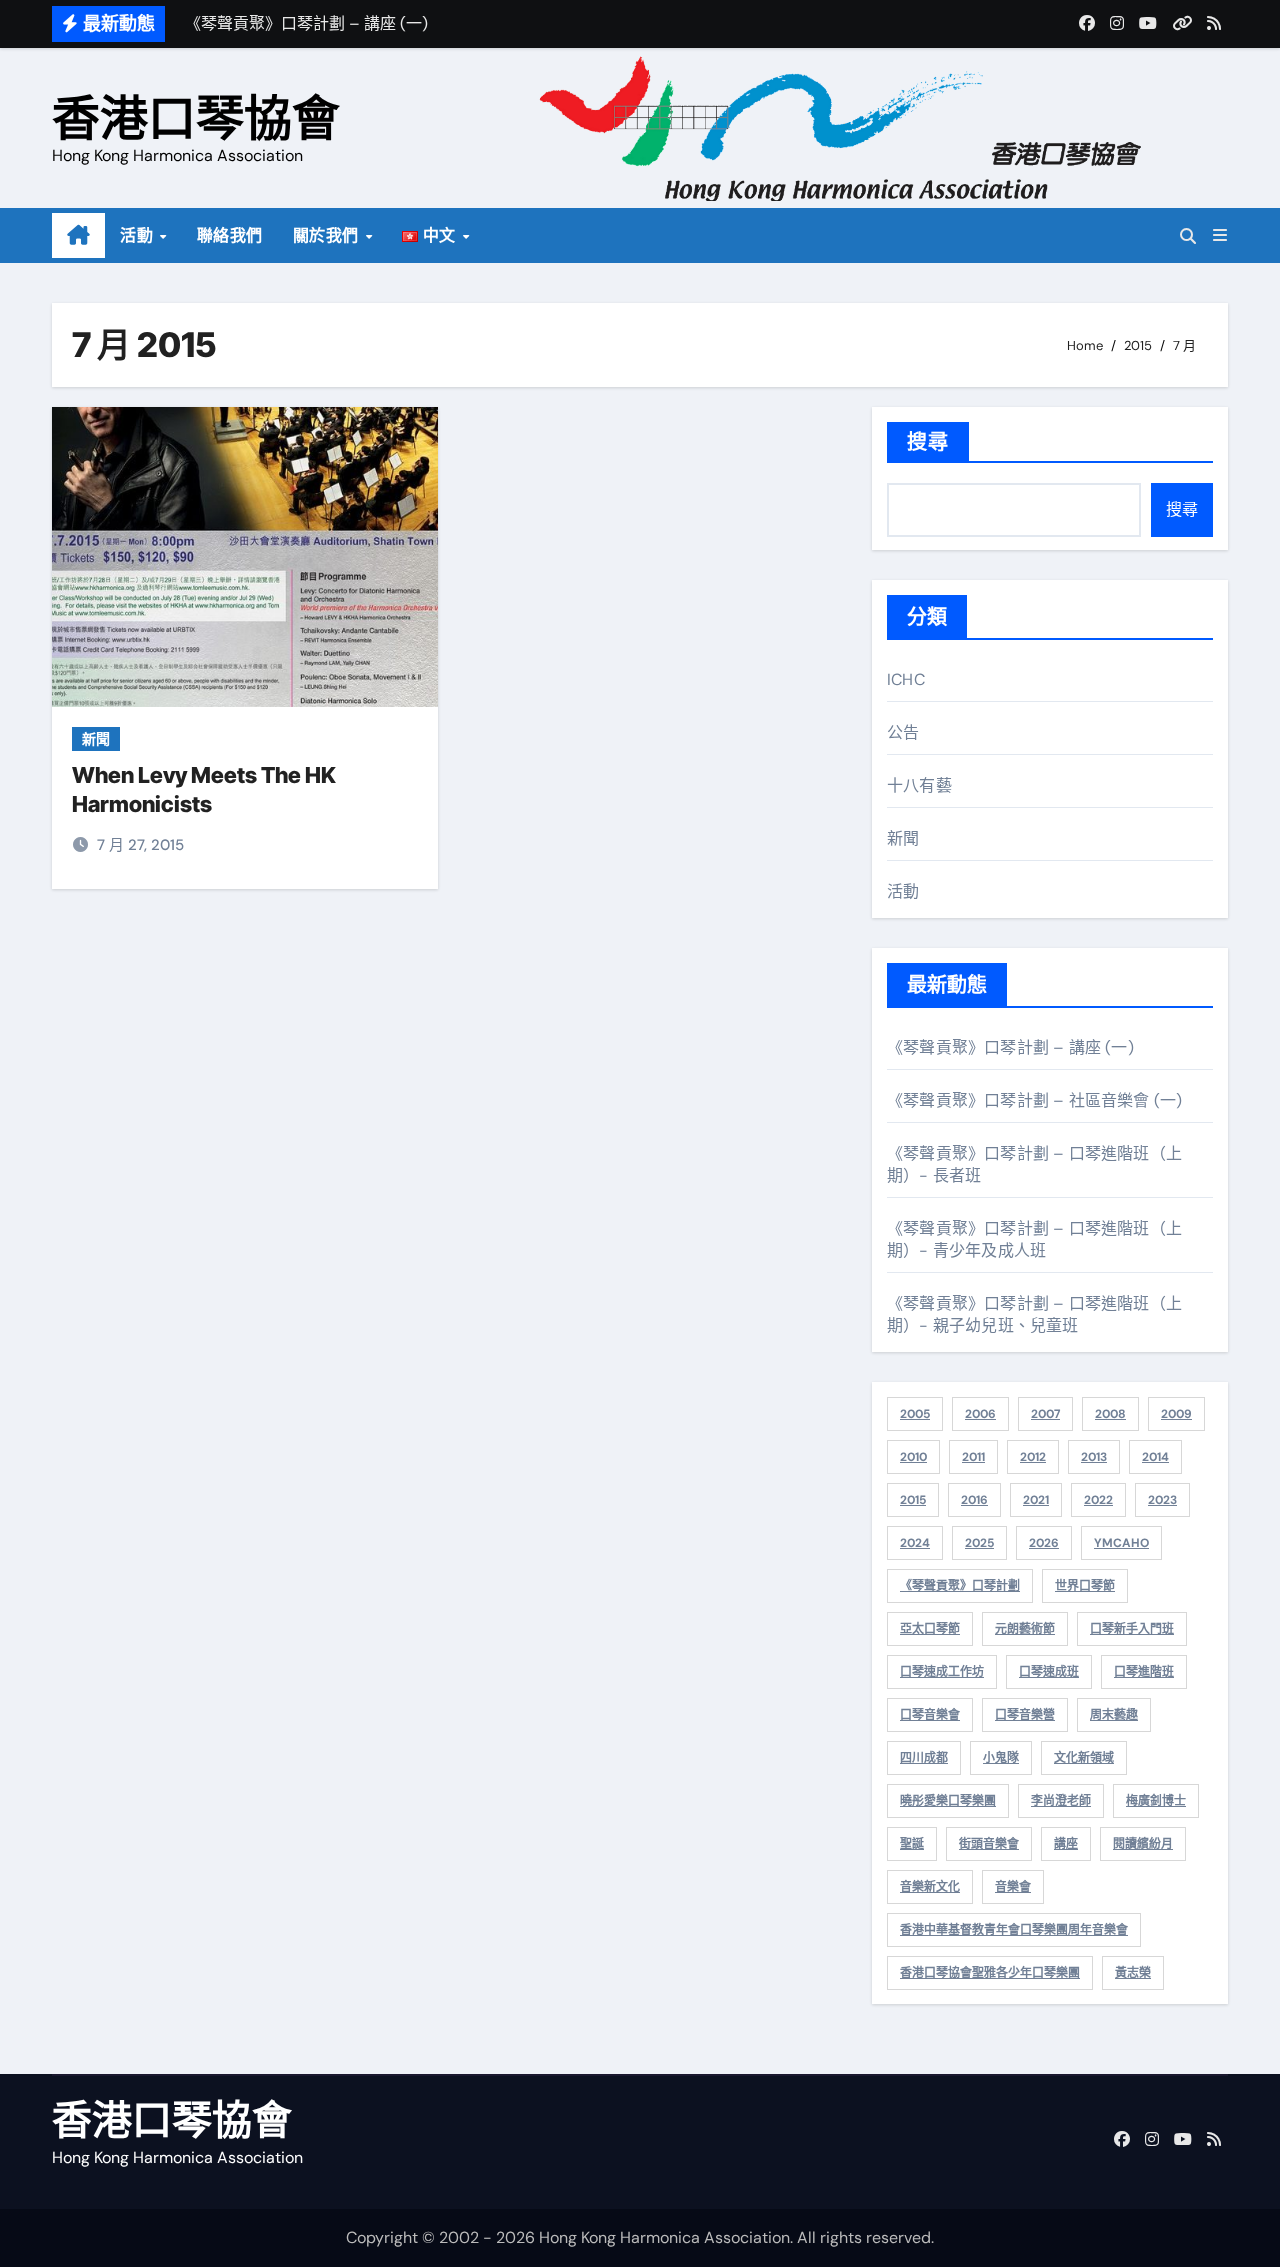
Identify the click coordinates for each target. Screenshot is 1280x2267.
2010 (913, 1457)
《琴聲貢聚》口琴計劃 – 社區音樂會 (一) (1034, 1100)
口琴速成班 (1049, 1672)
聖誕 (912, 1844)
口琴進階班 (1144, 1672)
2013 (1094, 1457)
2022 (1098, 1500)
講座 (1066, 1844)
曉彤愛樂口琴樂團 (948, 1801)
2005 (915, 1414)
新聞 (96, 739)
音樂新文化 (930, 1887)
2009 (1176, 1414)
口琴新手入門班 (1132, 1629)
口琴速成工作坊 (942, 1672)
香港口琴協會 (196, 117)
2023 (1162, 1500)
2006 (980, 1414)
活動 (139, 235)
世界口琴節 (1085, 1586)
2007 (1045, 1414)
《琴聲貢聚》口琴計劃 (960, 1586)
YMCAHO (1121, 1543)
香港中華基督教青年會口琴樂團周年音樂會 (1014, 1930)
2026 (1044, 1543)
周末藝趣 (1114, 1715)
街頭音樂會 (989, 1844)
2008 (1110, 1414)
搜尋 (928, 442)
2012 (1033, 1457)
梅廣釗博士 (1156, 1801)
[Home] (78, 236)
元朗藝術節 (1025, 1629)
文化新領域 (1084, 1758)
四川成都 (924, 1758)
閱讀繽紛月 (1143, 1844)
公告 (903, 732)
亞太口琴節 (930, 1629)
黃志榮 (1133, 1973)
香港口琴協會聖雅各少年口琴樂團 (990, 1973)
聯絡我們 (230, 235)
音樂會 (1013, 1887)
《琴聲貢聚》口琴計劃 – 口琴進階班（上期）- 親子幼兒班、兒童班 (1034, 1314)
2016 (974, 1500)
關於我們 (328, 235)
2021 (1036, 1500)
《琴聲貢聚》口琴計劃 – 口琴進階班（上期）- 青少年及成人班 (1034, 1239)
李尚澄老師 (1061, 1801)
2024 (915, 1543)
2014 (1155, 1457)
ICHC (906, 679)
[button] (1220, 235)
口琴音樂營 (1025, 1715)
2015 (913, 1500)
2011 (973, 1457)
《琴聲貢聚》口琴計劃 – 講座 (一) (1010, 1047)
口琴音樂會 (930, 1715)
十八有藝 (919, 785)
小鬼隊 (1001, 1758)
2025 (979, 1543)
